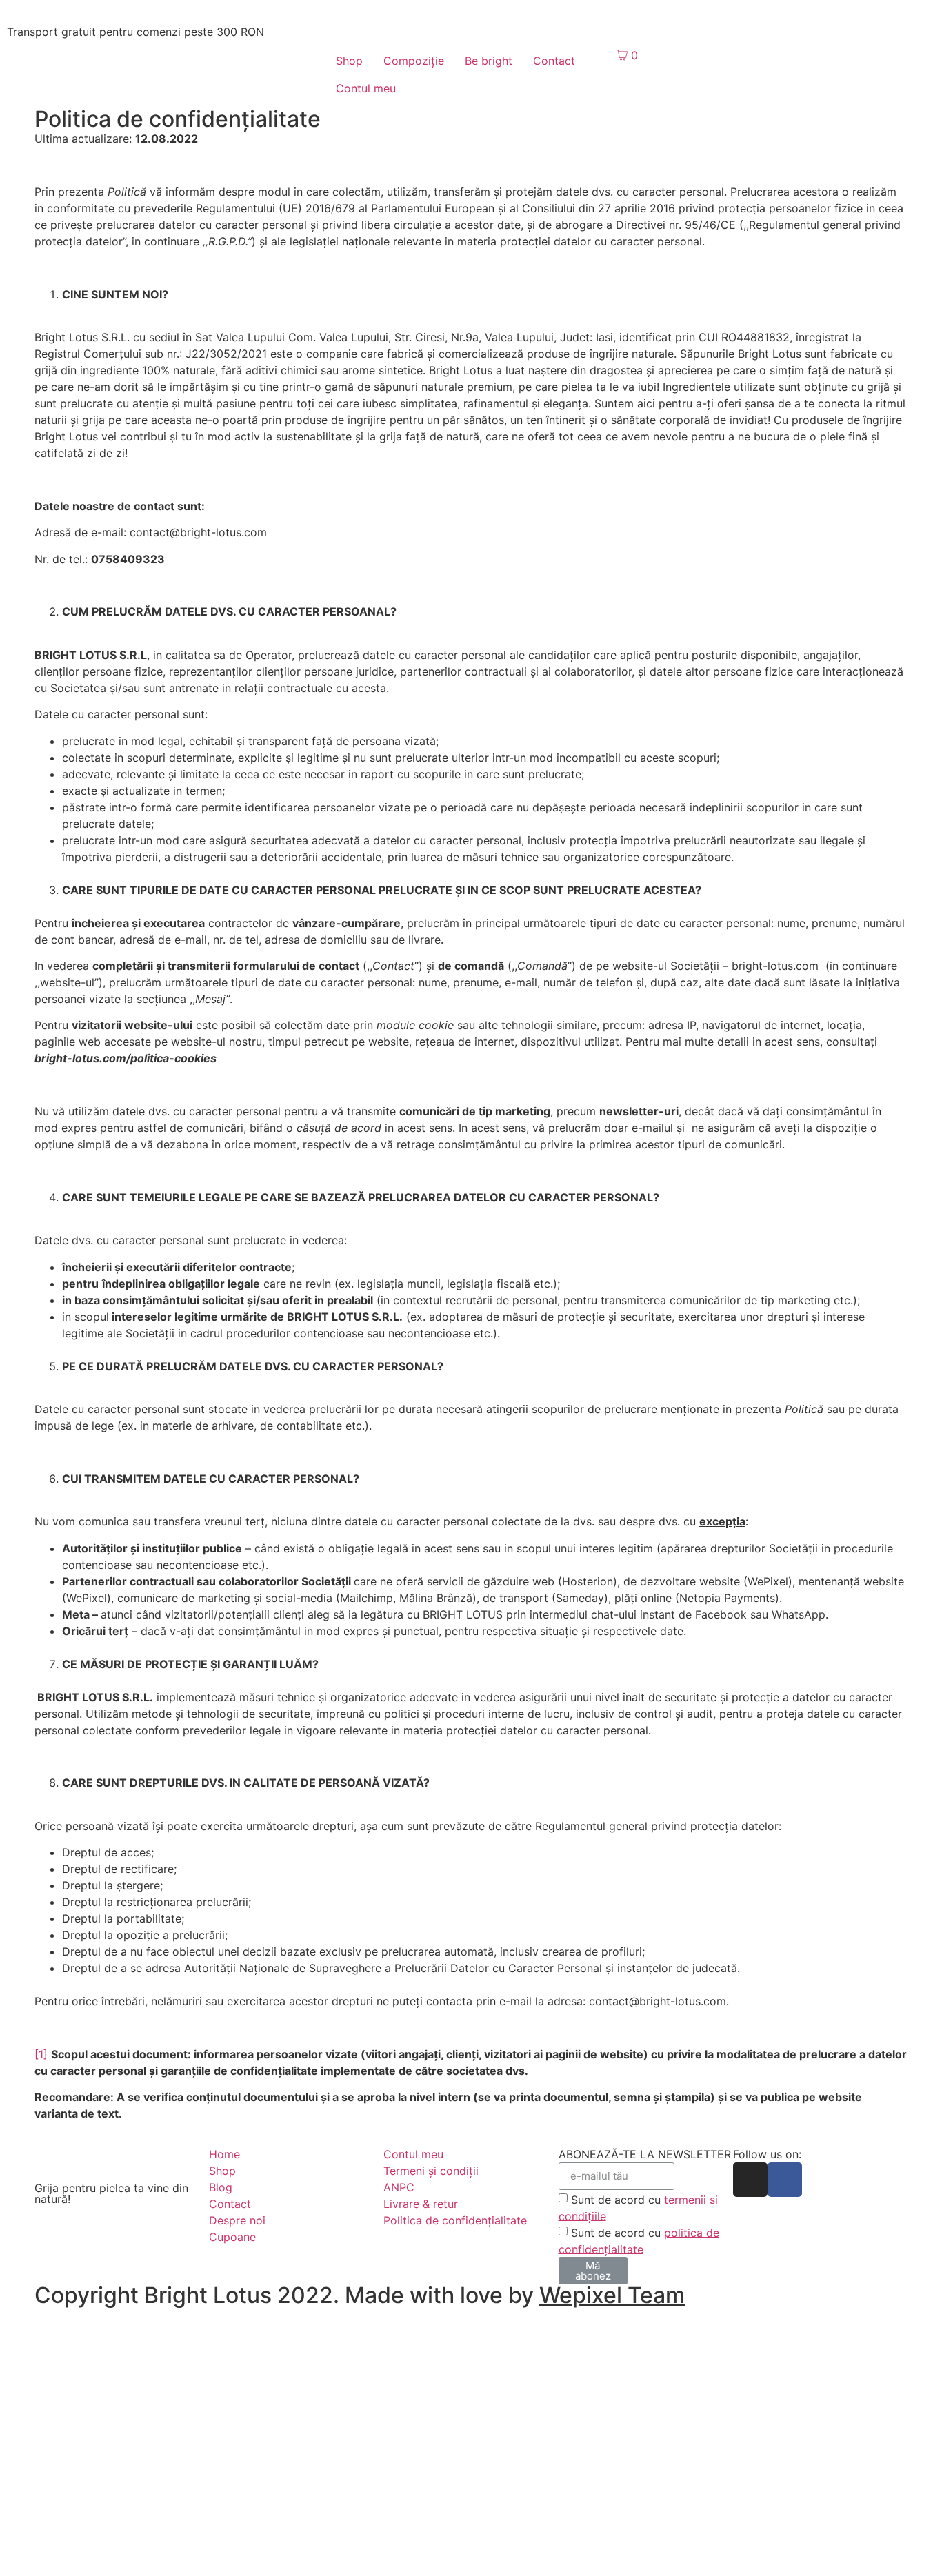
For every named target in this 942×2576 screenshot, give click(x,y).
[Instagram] (750, 2180)
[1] (41, 2054)
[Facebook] (785, 2180)
